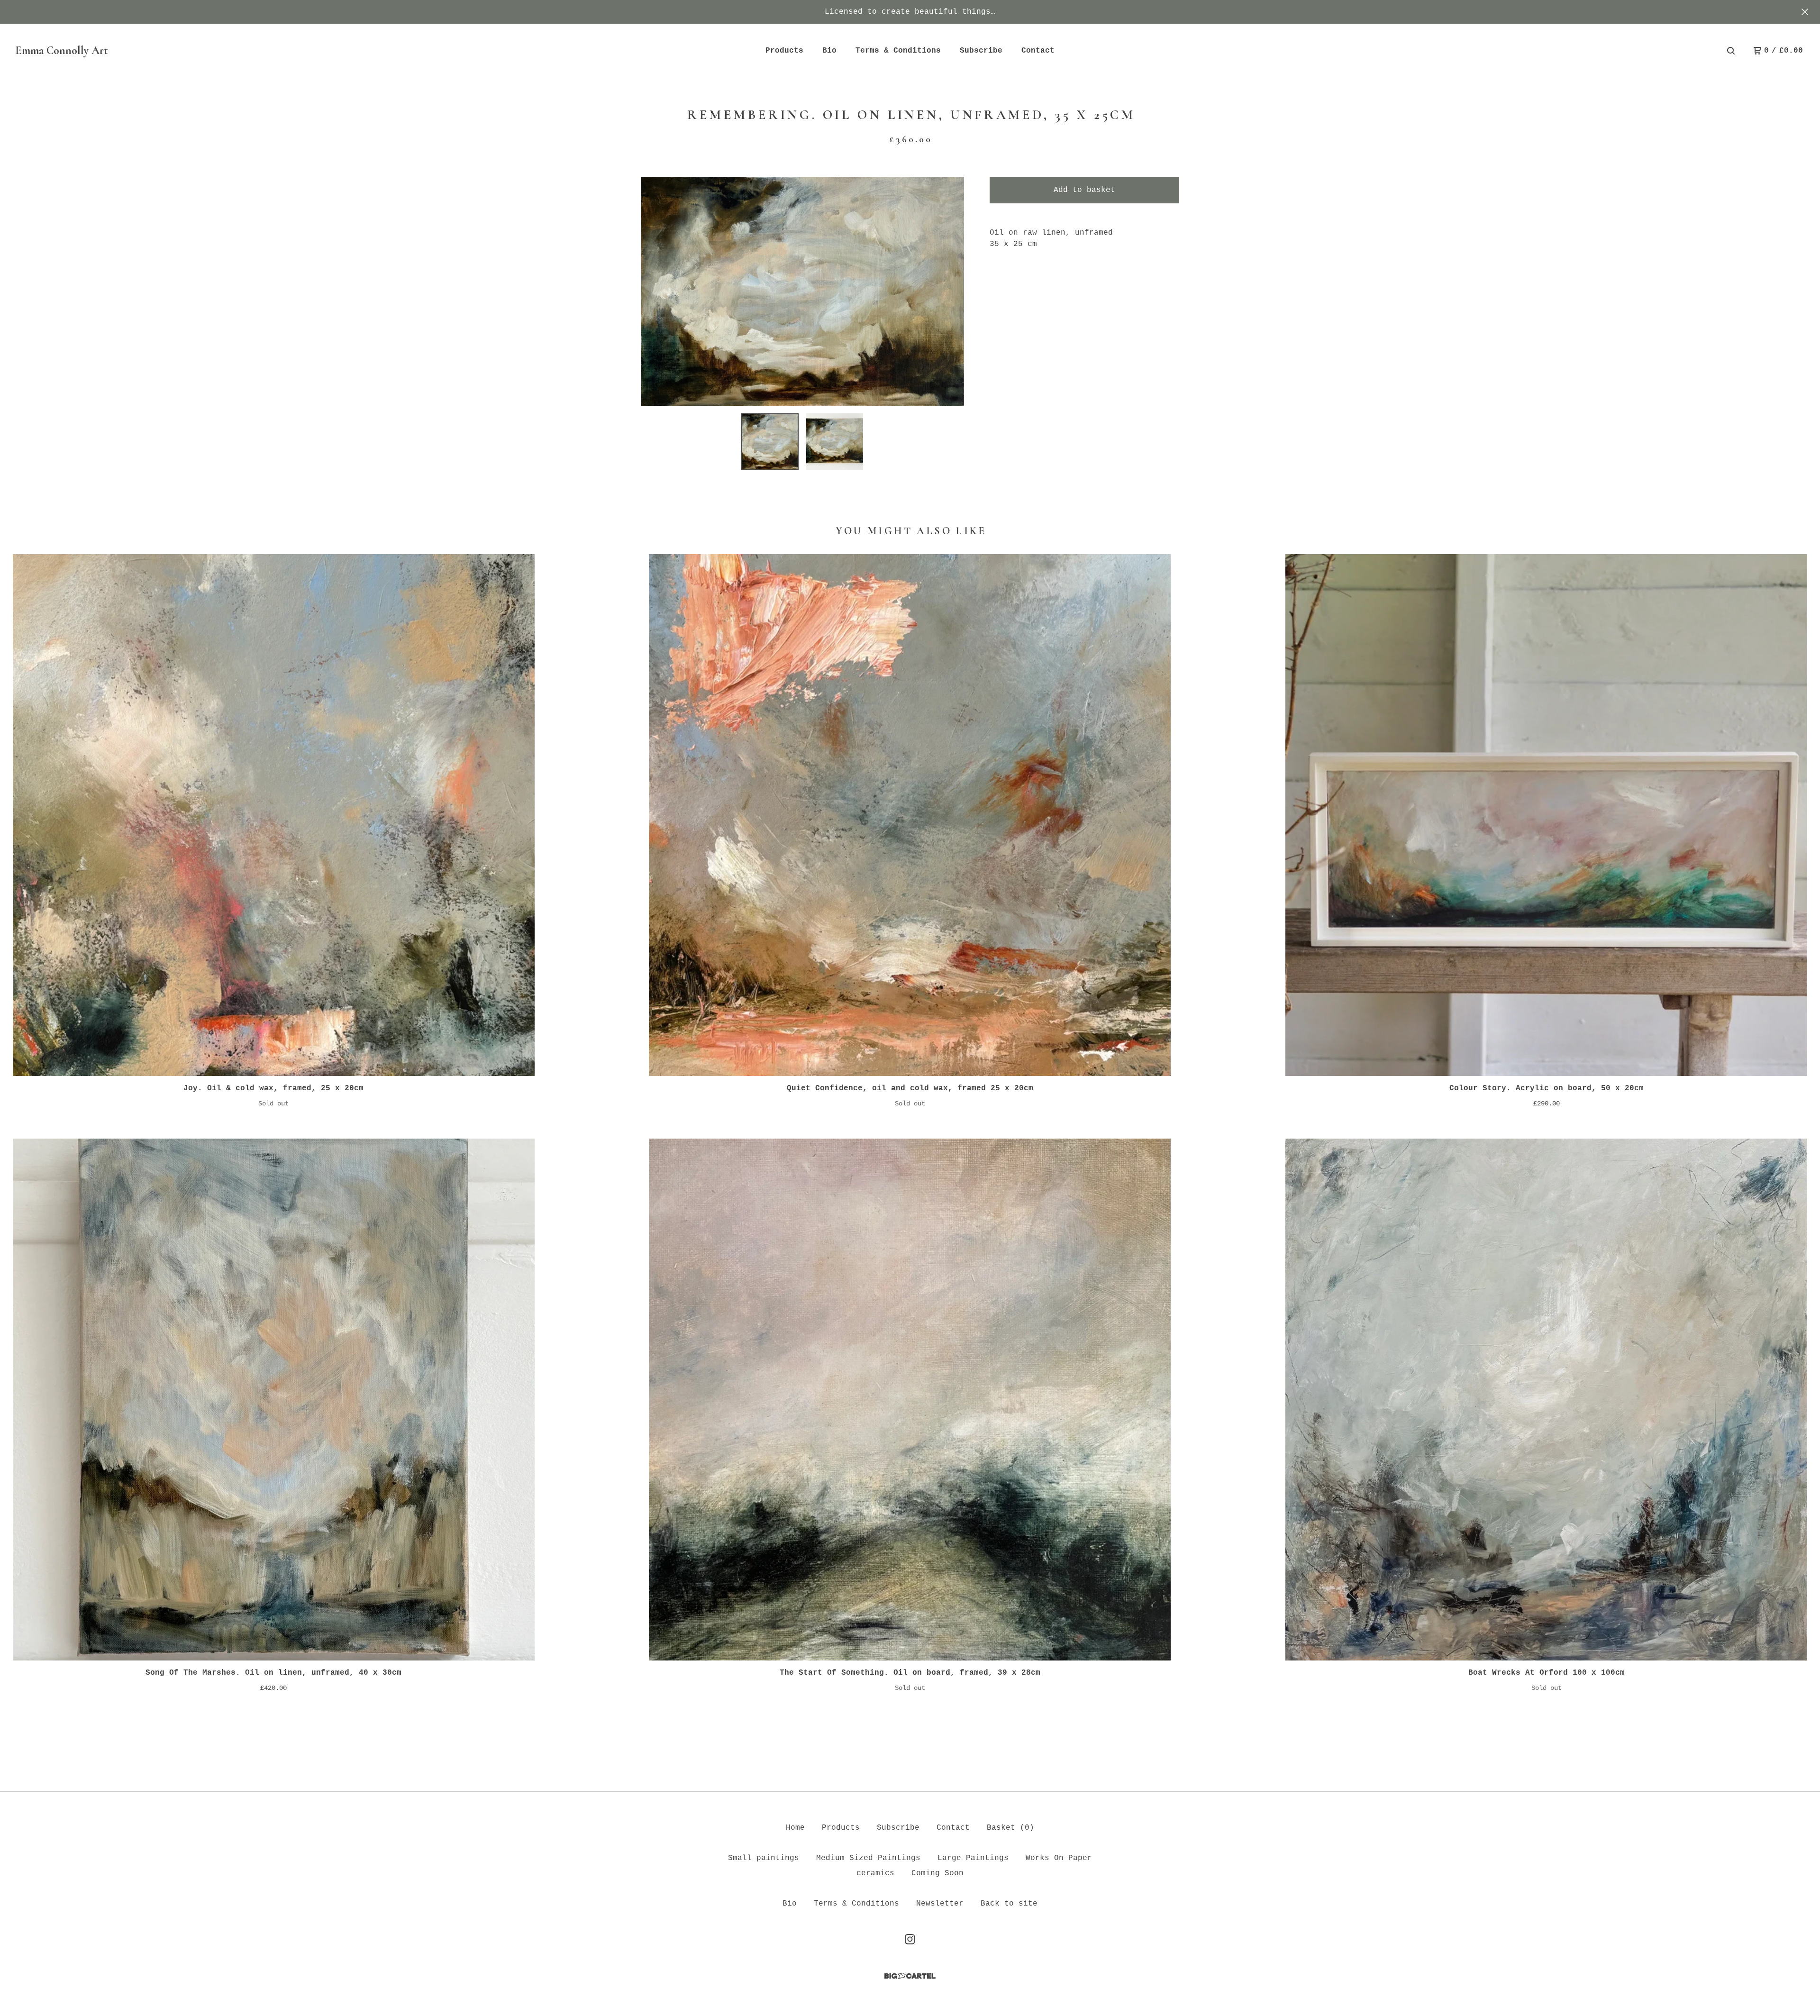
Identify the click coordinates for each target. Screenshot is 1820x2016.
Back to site (1009, 1904)
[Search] (1731, 51)
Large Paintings (973, 1858)
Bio (829, 51)
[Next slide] (951, 291)
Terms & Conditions (898, 51)
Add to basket (1084, 190)
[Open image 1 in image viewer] (802, 291)
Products (784, 51)
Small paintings (764, 1858)
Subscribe (981, 51)
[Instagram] (910, 1939)
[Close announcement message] (1805, 12)
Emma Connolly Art (62, 50)
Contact (1038, 51)
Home (795, 1828)
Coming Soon (937, 1873)
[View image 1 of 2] (770, 442)
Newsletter (940, 1904)
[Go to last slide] (654, 291)
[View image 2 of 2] (835, 442)
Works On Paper (1059, 1858)
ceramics (875, 1873)
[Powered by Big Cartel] (910, 1976)
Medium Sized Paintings (868, 1858)
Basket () (1010, 1828)
